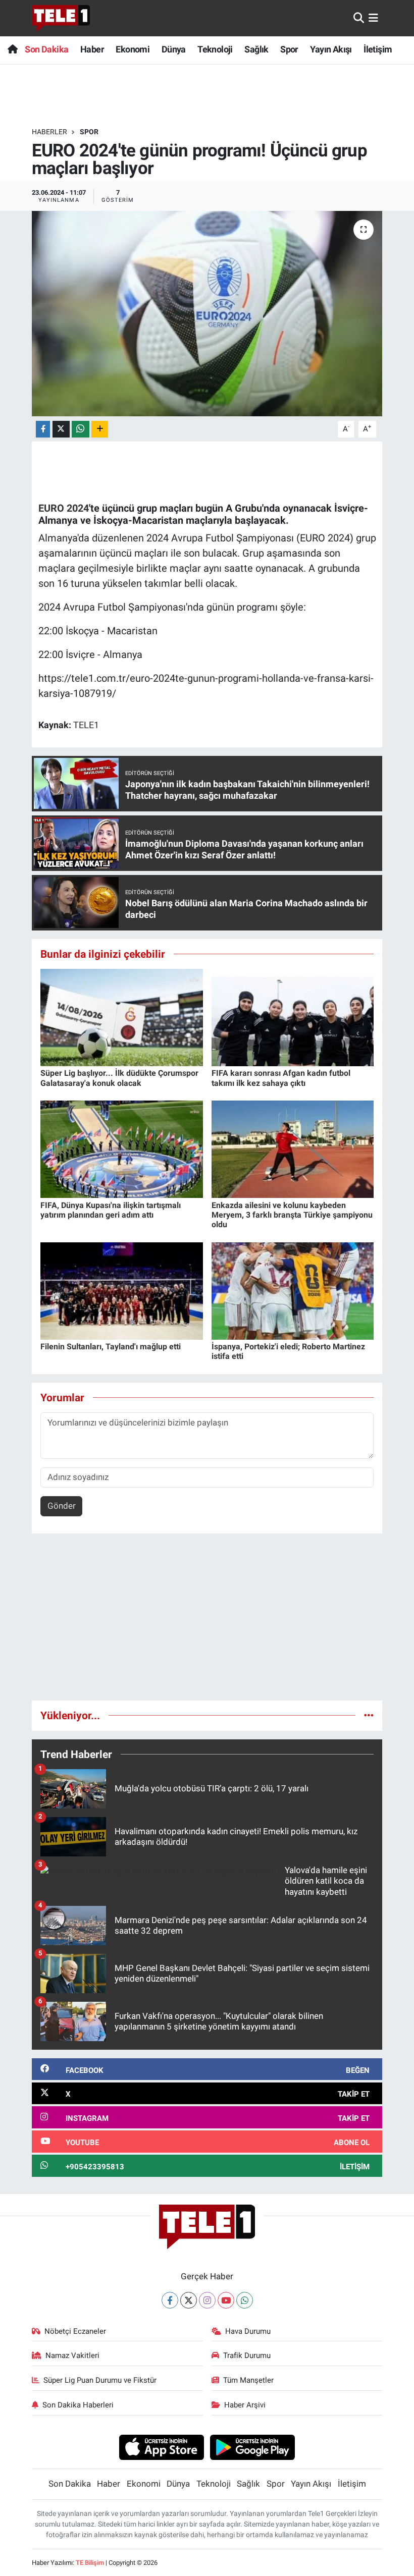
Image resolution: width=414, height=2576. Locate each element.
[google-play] (253, 2447)
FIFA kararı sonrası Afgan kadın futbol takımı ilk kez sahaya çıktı (281, 1078)
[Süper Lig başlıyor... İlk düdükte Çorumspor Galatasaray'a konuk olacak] (122, 1017)
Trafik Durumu (247, 2355)
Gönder (62, 1506)
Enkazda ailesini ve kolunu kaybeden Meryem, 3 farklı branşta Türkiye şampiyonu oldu (292, 1215)
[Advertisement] (207, 1621)
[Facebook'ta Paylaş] (43, 429)
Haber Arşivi (245, 2405)
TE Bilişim (90, 2563)
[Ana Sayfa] (12, 49)
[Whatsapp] (245, 2300)
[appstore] (161, 2447)
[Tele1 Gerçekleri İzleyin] (61, 18)
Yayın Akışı (331, 49)
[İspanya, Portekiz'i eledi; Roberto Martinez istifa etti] (293, 1290)
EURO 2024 (64, 508)
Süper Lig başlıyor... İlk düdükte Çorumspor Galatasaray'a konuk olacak (119, 1078)
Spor (289, 49)
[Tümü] (369, 1715)
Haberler (49, 132)
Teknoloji (215, 49)
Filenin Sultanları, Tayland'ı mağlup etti (111, 1347)
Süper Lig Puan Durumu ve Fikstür (100, 2380)
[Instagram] (207, 2300)
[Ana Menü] (373, 18)
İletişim (378, 49)
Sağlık (256, 49)
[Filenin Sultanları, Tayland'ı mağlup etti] (122, 1290)
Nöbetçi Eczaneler (75, 2331)
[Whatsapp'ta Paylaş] (81, 429)
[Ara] (359, 18)
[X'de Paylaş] (61, 429)
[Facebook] (170, 2300)
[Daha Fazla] (100, 429)
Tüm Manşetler (248, 2380)
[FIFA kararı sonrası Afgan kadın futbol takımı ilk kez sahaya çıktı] (293, 1017)
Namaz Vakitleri (72, 2355)
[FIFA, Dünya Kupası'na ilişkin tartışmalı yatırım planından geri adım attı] (122, 1148)
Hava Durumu (248, 2331)
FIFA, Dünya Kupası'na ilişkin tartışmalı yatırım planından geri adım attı (111, 1210)
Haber (92, 49)
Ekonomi (133, 49)
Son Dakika (46, 49)
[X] (189, 2300)
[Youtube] (226, 2300)
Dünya (174, 49)
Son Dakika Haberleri (78, 2405)
